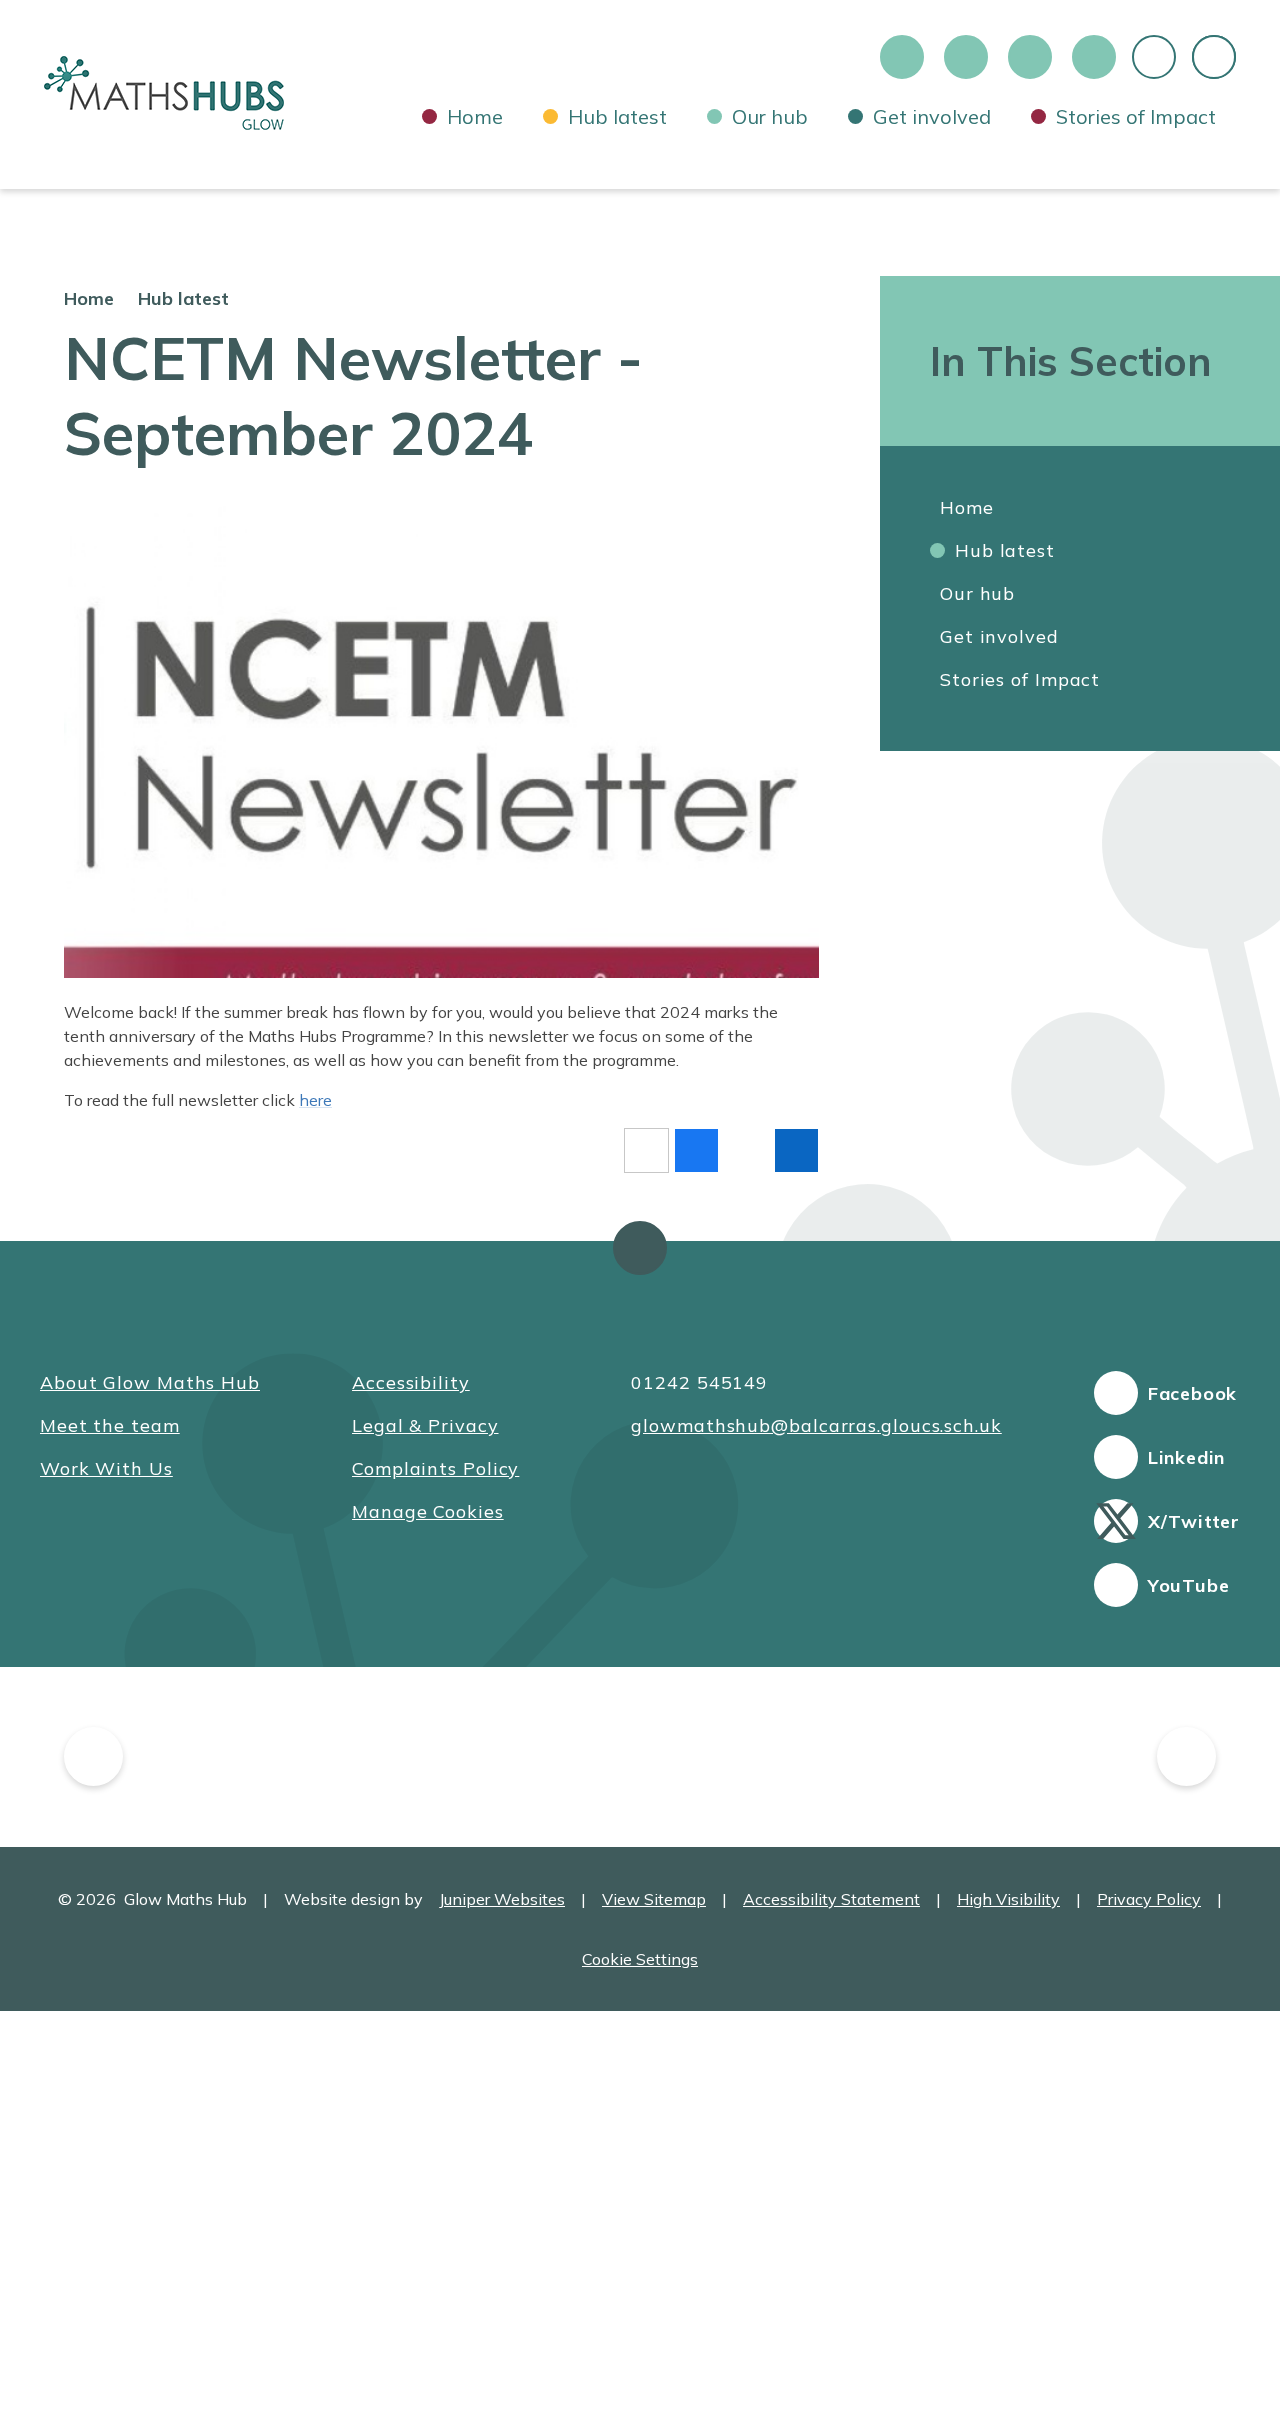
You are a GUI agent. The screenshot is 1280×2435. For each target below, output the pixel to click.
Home (89, 298)
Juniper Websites (502, 1899)
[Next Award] (1186, 1756)
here (315, 1100)
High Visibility (1008, 1899)
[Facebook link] (902, 57)
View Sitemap (654, 1899)
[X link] (1030, 57)
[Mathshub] (333, 1757)
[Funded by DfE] (646, 1757)
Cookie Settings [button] (640, 1959)
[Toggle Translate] (1154, 57)
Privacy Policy (1149, 1899)
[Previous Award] (93, 1756)
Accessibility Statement (831, 1899)
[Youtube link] (1094, 57)
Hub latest (183, 298)
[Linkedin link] (966, 57)
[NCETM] (1064, 1757)
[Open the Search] (1214, 57)
